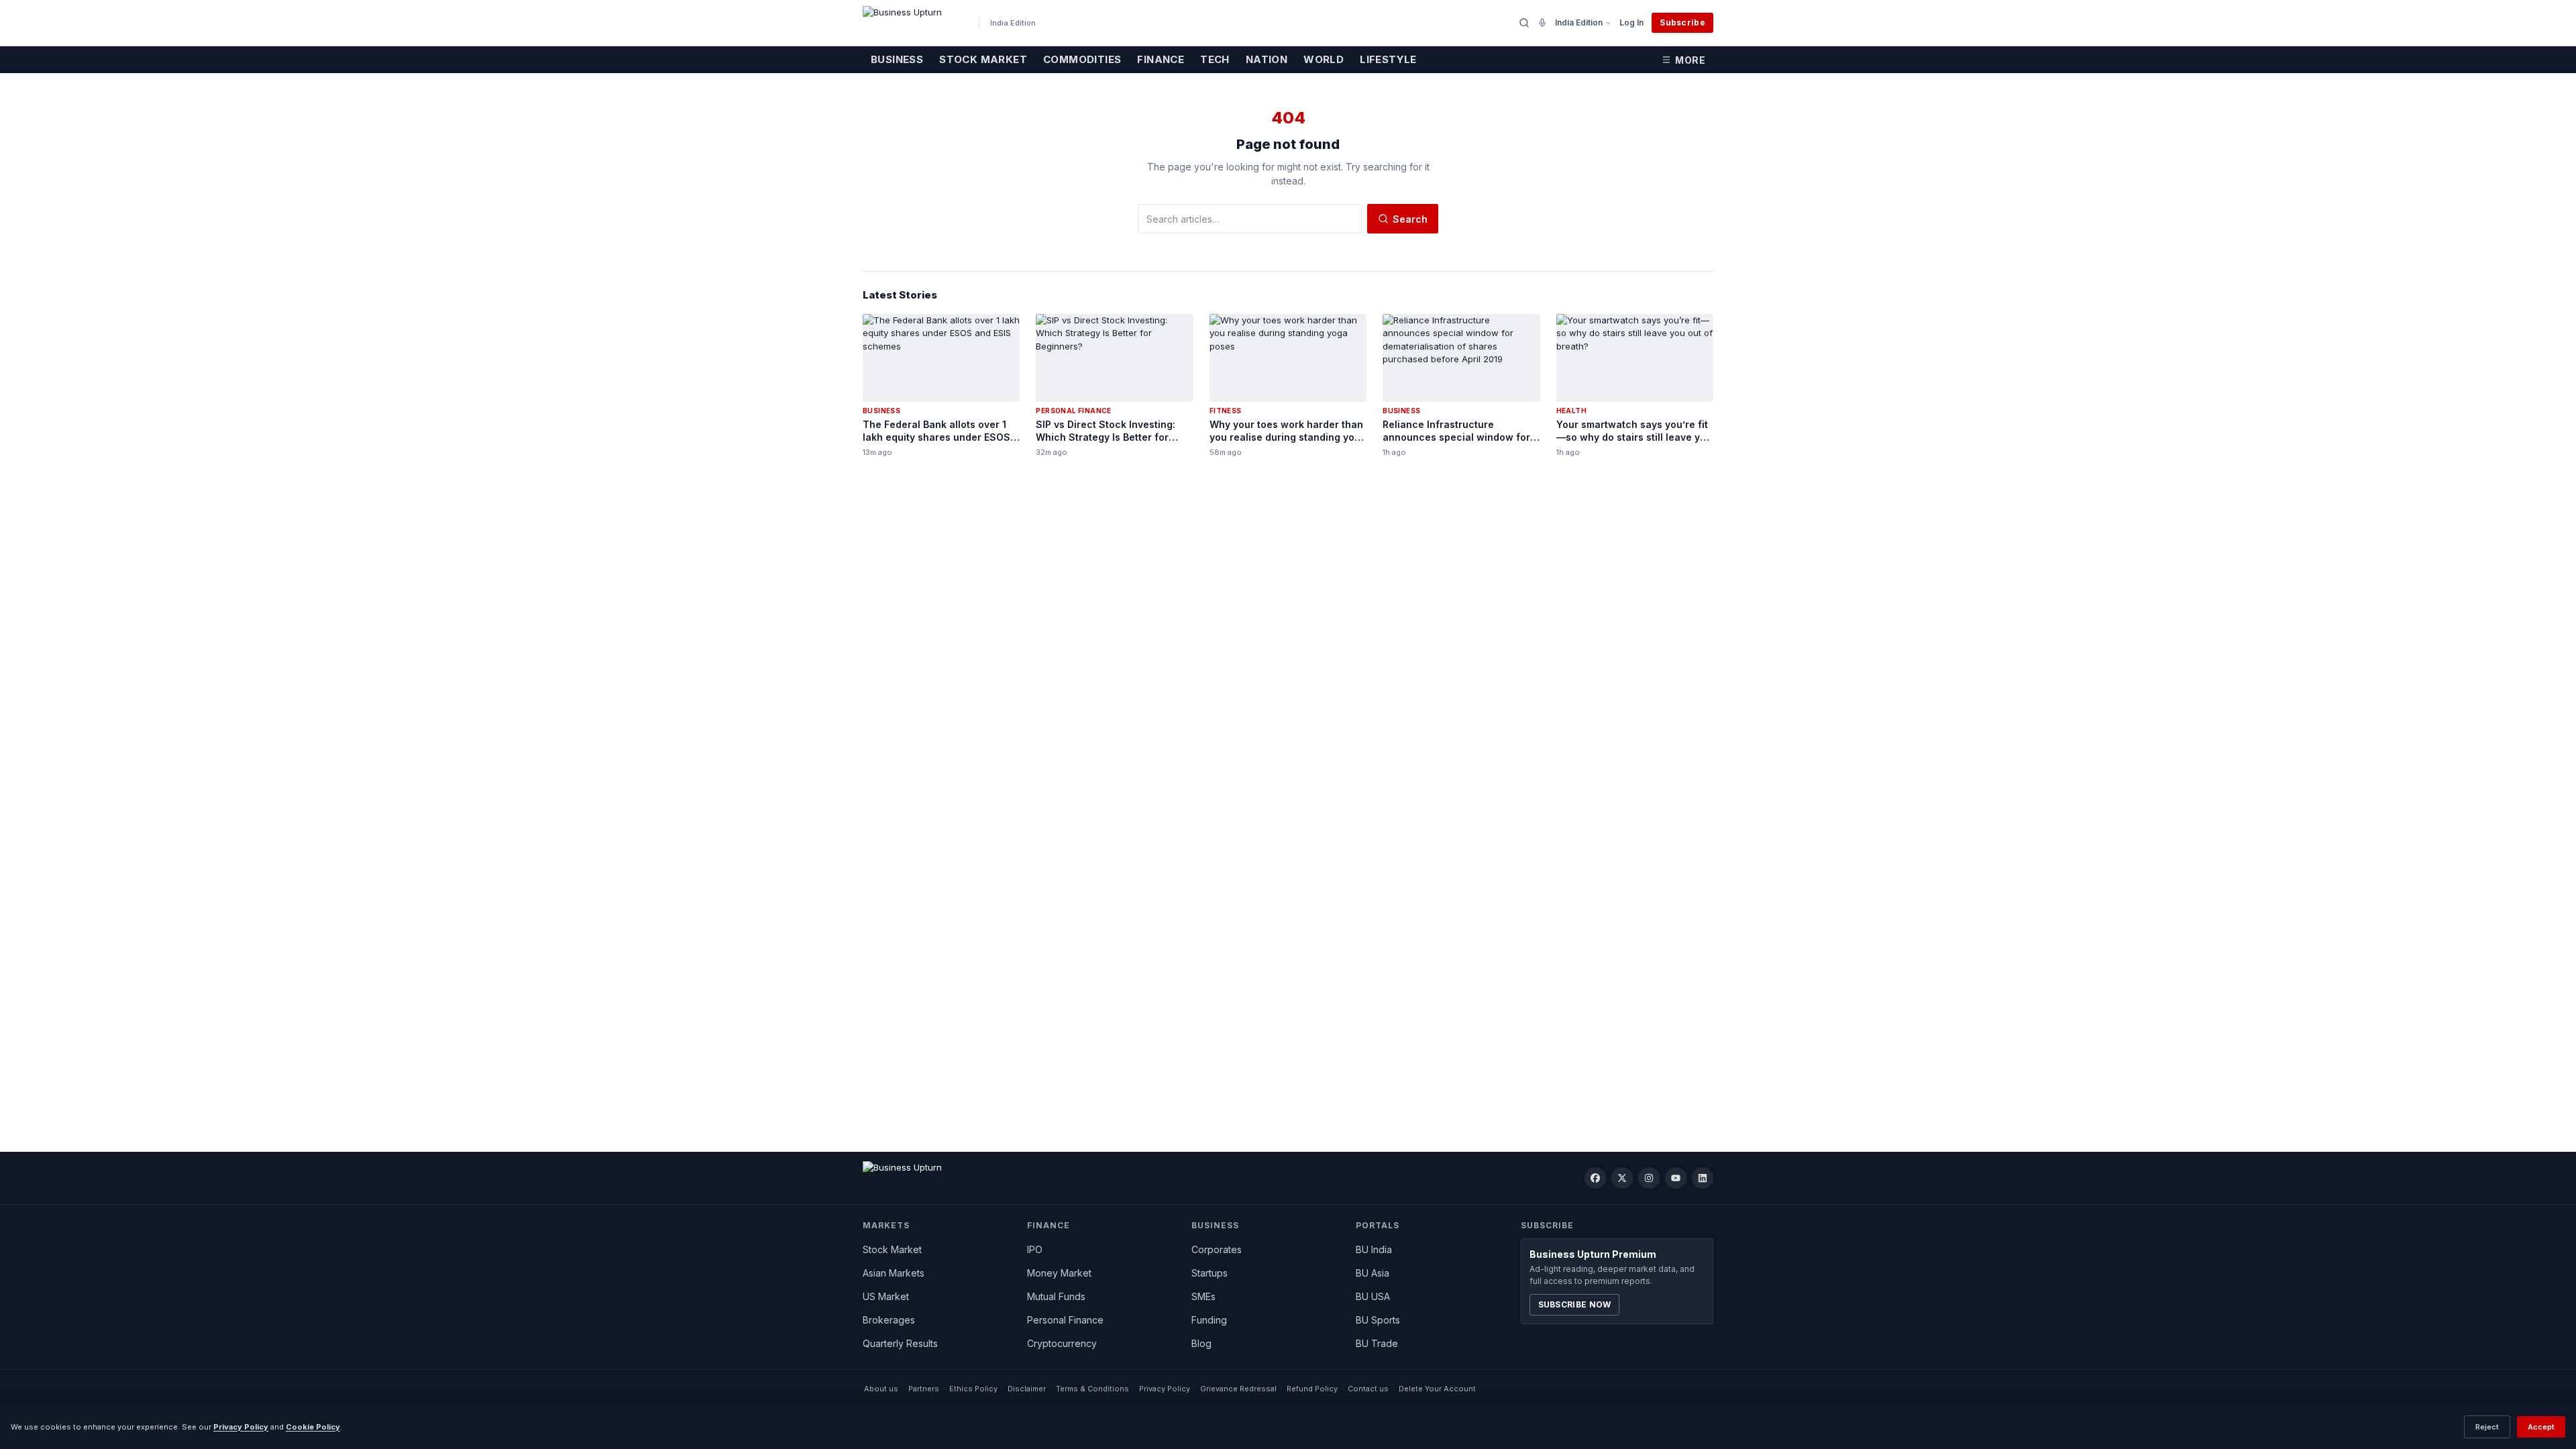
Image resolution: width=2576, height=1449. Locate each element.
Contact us (1368, 1389)
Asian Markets (894, 1273)
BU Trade (1377, 1343)
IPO (1035, 1249)
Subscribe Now (1575, 1304)
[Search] (1524, 23)
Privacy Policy (1165, 1389)
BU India (1374, 1249)
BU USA (1373, 1296)
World (1324, 59)
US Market (886, 1296)
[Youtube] (1676, 1178)
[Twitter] (1622, 1178)
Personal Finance (1065, 1320)
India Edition (1579, 22)
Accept (2541, 1427)
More (1690, 60)
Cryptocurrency (1062, 1343)
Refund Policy (1312, 1389)
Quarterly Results (900, 1343)
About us (881, 1389)
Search (1410, 219)
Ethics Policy (973, 1389)
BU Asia (1373, 1273)
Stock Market (983, 59)
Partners (924, 1389)
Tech (1215, 59)
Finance (1161, 59)
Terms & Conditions (1092, 1389)
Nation (1267, 59)
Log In (1631, 22)
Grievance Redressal (1238, 1389)
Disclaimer (1027, 1389)
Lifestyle (1388, 59)
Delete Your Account (1437, 1389)
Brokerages (889, 1320)
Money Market (1059, 1273)
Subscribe (1682, 22)
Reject (2487, 1427)
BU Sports (1378, 1320)
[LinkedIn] (1703, 1178)
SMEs (1203, 1296)
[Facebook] (1595, 1178)
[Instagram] (1649, 1178)
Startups (1210, 1273)
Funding (1209, 1320)
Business (897, 59)
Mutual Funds (1056, 1296)
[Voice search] (1542, 23)
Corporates (1217, 1249)
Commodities (1082, 59)
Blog (1201, 1343)
